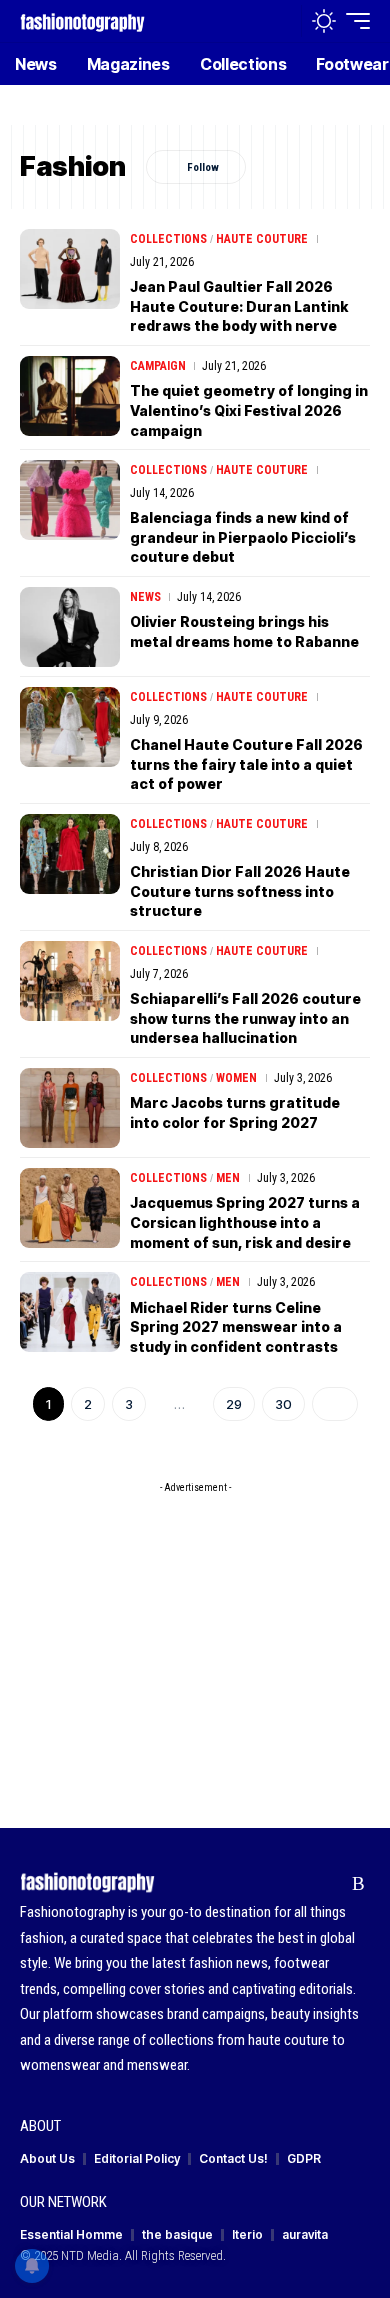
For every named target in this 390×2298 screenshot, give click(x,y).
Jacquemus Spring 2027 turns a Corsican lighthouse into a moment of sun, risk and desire (245, 1222)
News (145, 597)
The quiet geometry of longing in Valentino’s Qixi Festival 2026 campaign (249, 410)
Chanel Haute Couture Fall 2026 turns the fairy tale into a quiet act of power (246, 764)
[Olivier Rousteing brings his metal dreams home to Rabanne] (70, 627)
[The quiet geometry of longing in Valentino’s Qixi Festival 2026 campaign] (70, 396)
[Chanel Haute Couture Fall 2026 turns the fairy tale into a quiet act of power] (70, 727)
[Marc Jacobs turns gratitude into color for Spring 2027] (70, 1108)
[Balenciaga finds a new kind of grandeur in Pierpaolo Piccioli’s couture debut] (70, 500)
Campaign (158, 366)
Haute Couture (262, 239)
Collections (168, 239)
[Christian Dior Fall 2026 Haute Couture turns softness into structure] (70, 854)
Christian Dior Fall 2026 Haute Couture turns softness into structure (240, 891)
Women (236, 1078)
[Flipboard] (327, 1884)
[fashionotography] (82, 20)
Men (228, 1178)
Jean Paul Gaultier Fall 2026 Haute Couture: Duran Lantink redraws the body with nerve (239, 306)
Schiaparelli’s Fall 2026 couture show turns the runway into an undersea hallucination (245, 1018)
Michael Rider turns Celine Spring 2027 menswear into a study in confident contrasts (236, 1327)
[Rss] (358, 1884)
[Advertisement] (195, 1628)
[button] (281, 21)
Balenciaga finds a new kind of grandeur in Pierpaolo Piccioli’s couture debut (243, 537)
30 (283, 1404)
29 (234, 1404)
